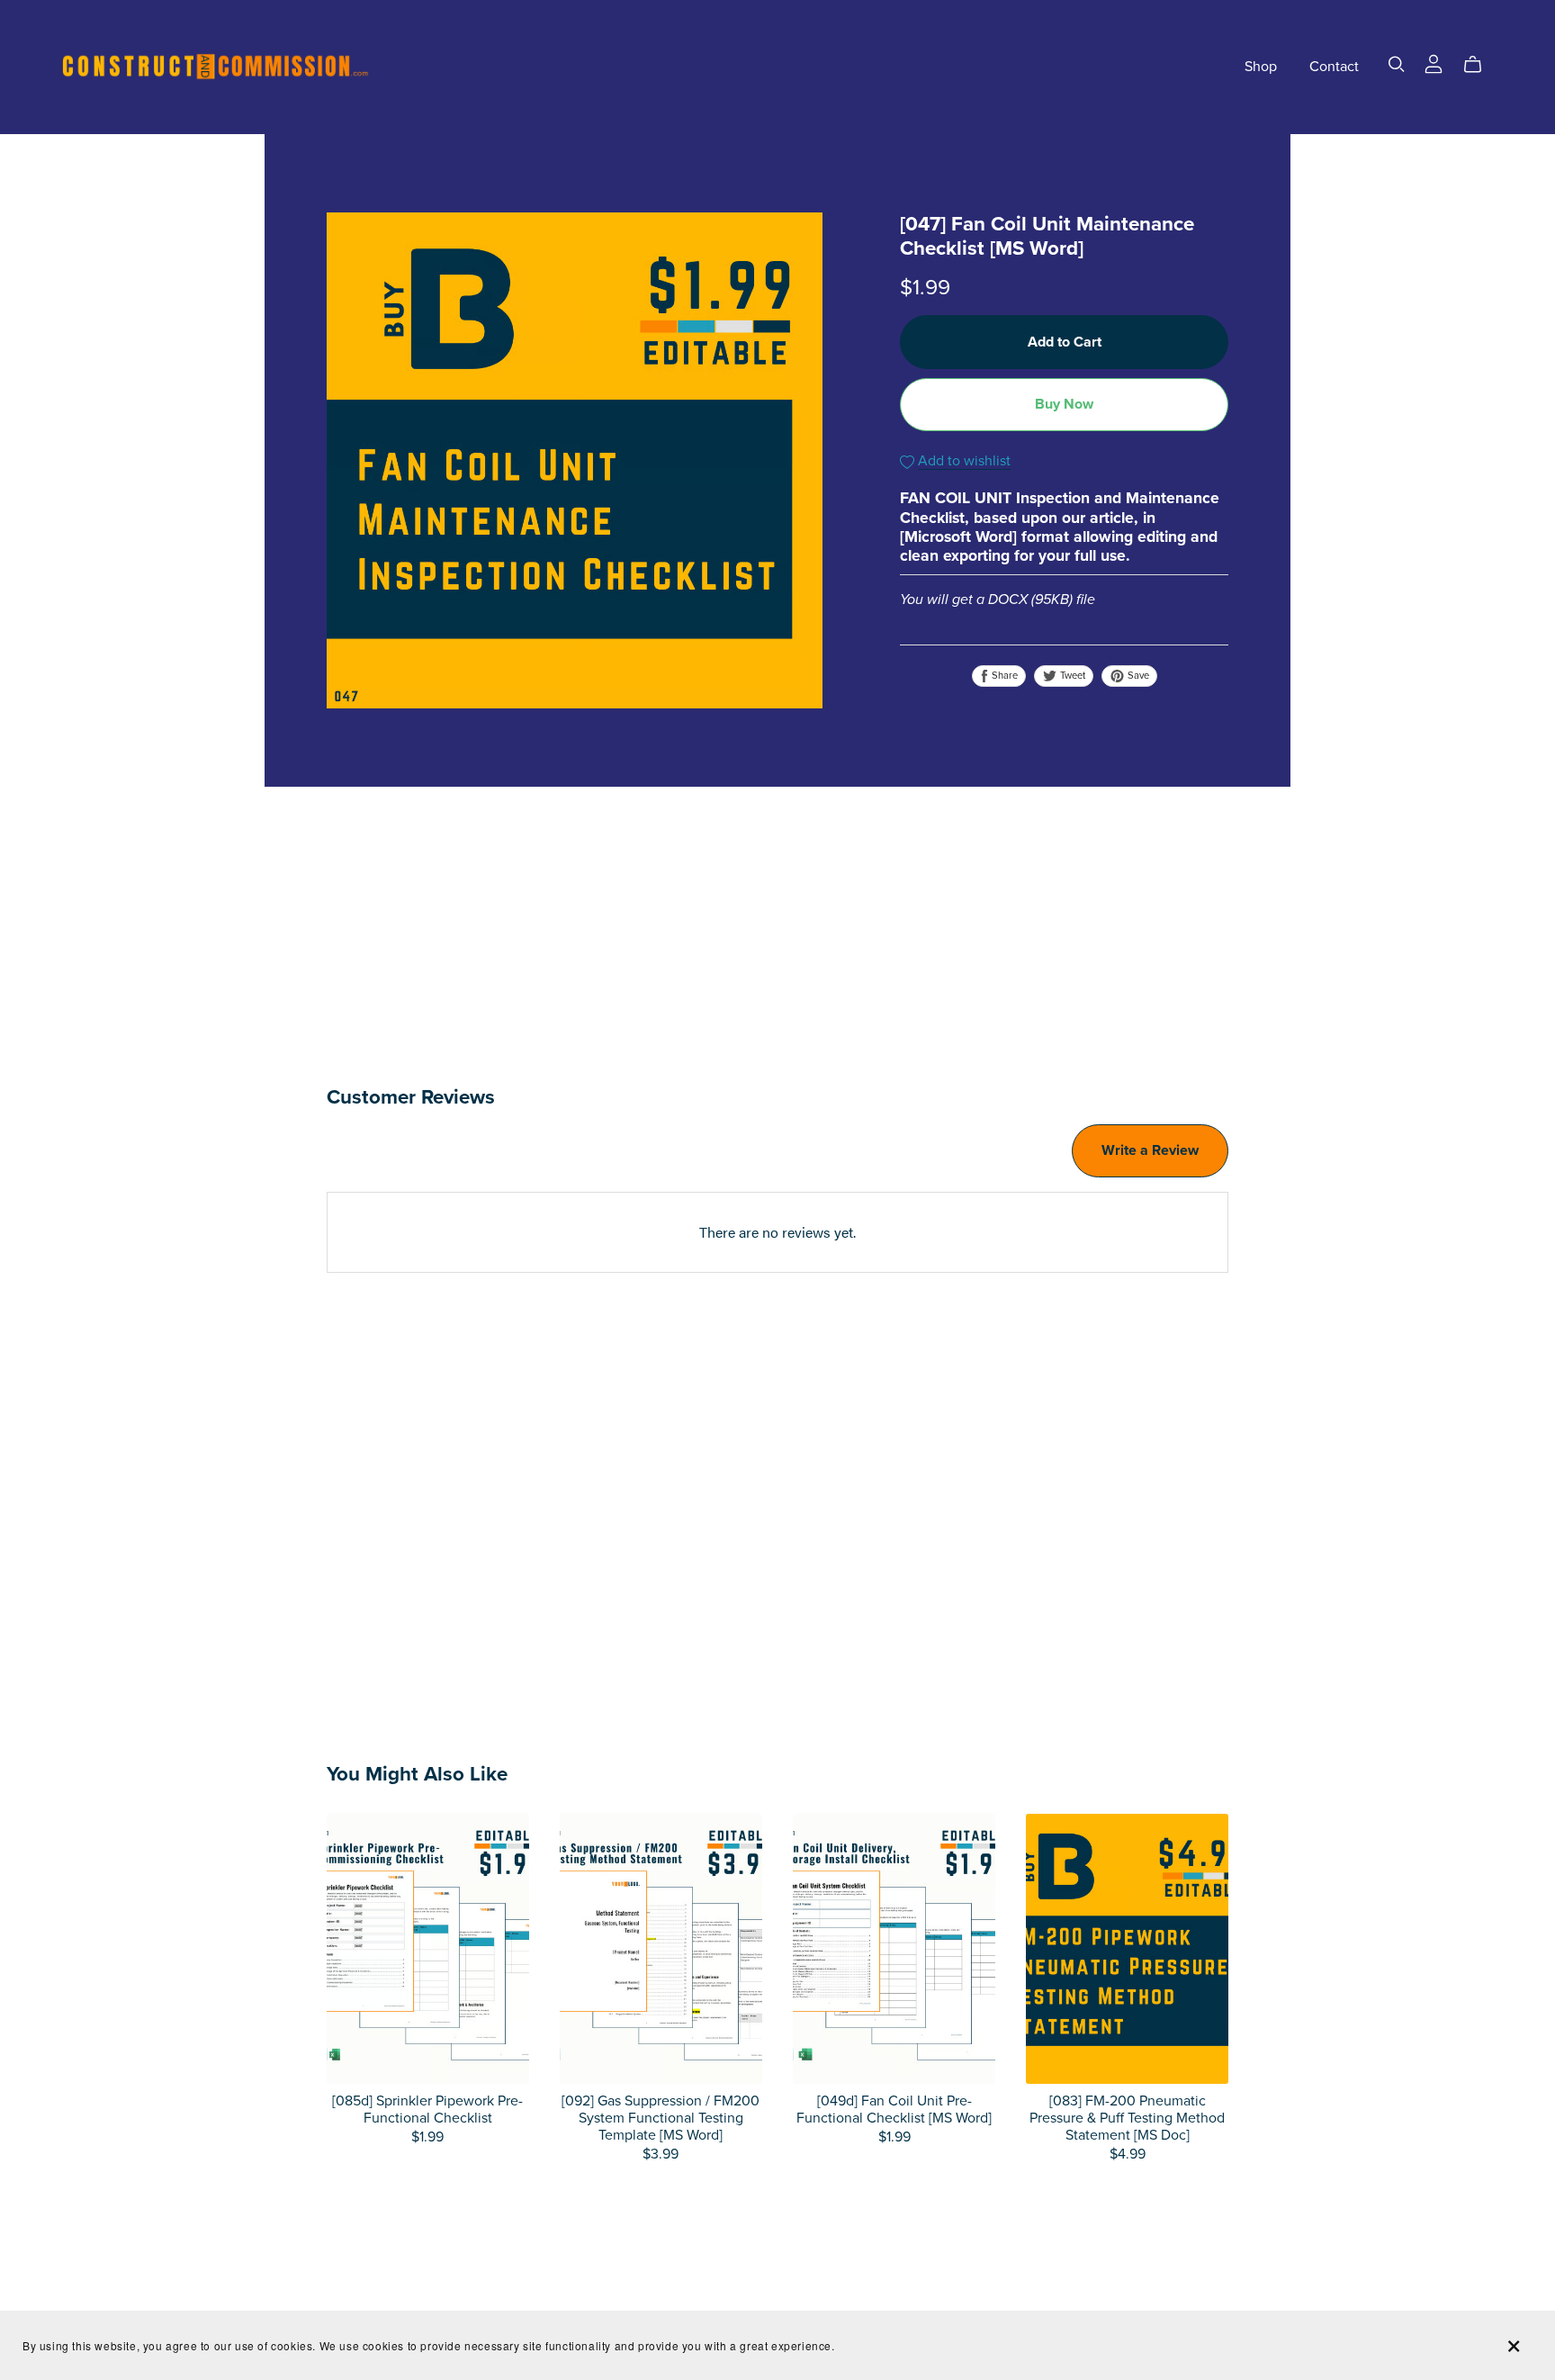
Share (1003, 676)
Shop (1261, 67)
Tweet (1071, 676)
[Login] (1434, 62)
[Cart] (1480, 65)
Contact (1334, 67)
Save (1137, 676)
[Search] (1397, 64)
